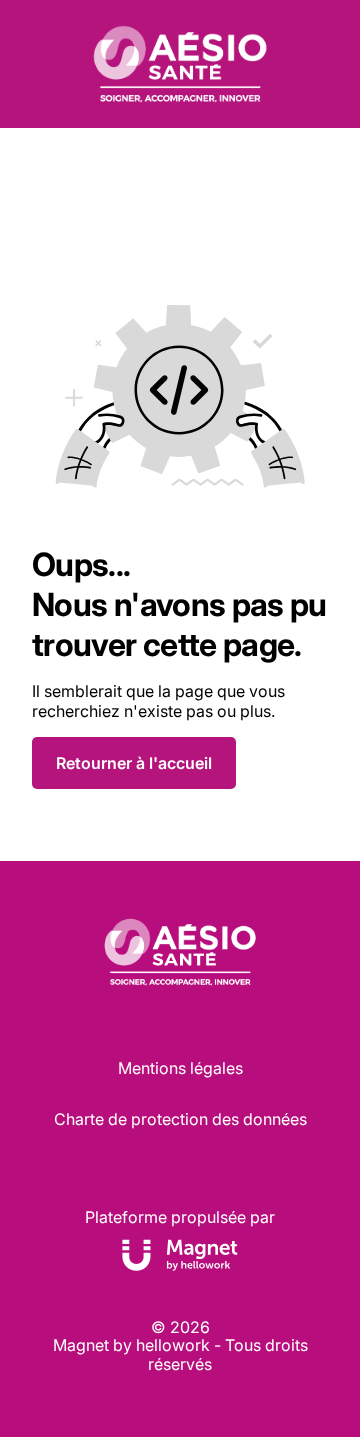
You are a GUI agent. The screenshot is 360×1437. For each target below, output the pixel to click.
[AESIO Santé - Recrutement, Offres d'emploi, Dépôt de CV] (179, 64)
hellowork (173, 1345)
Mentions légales (180, 1068)
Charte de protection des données (180, 1119)
